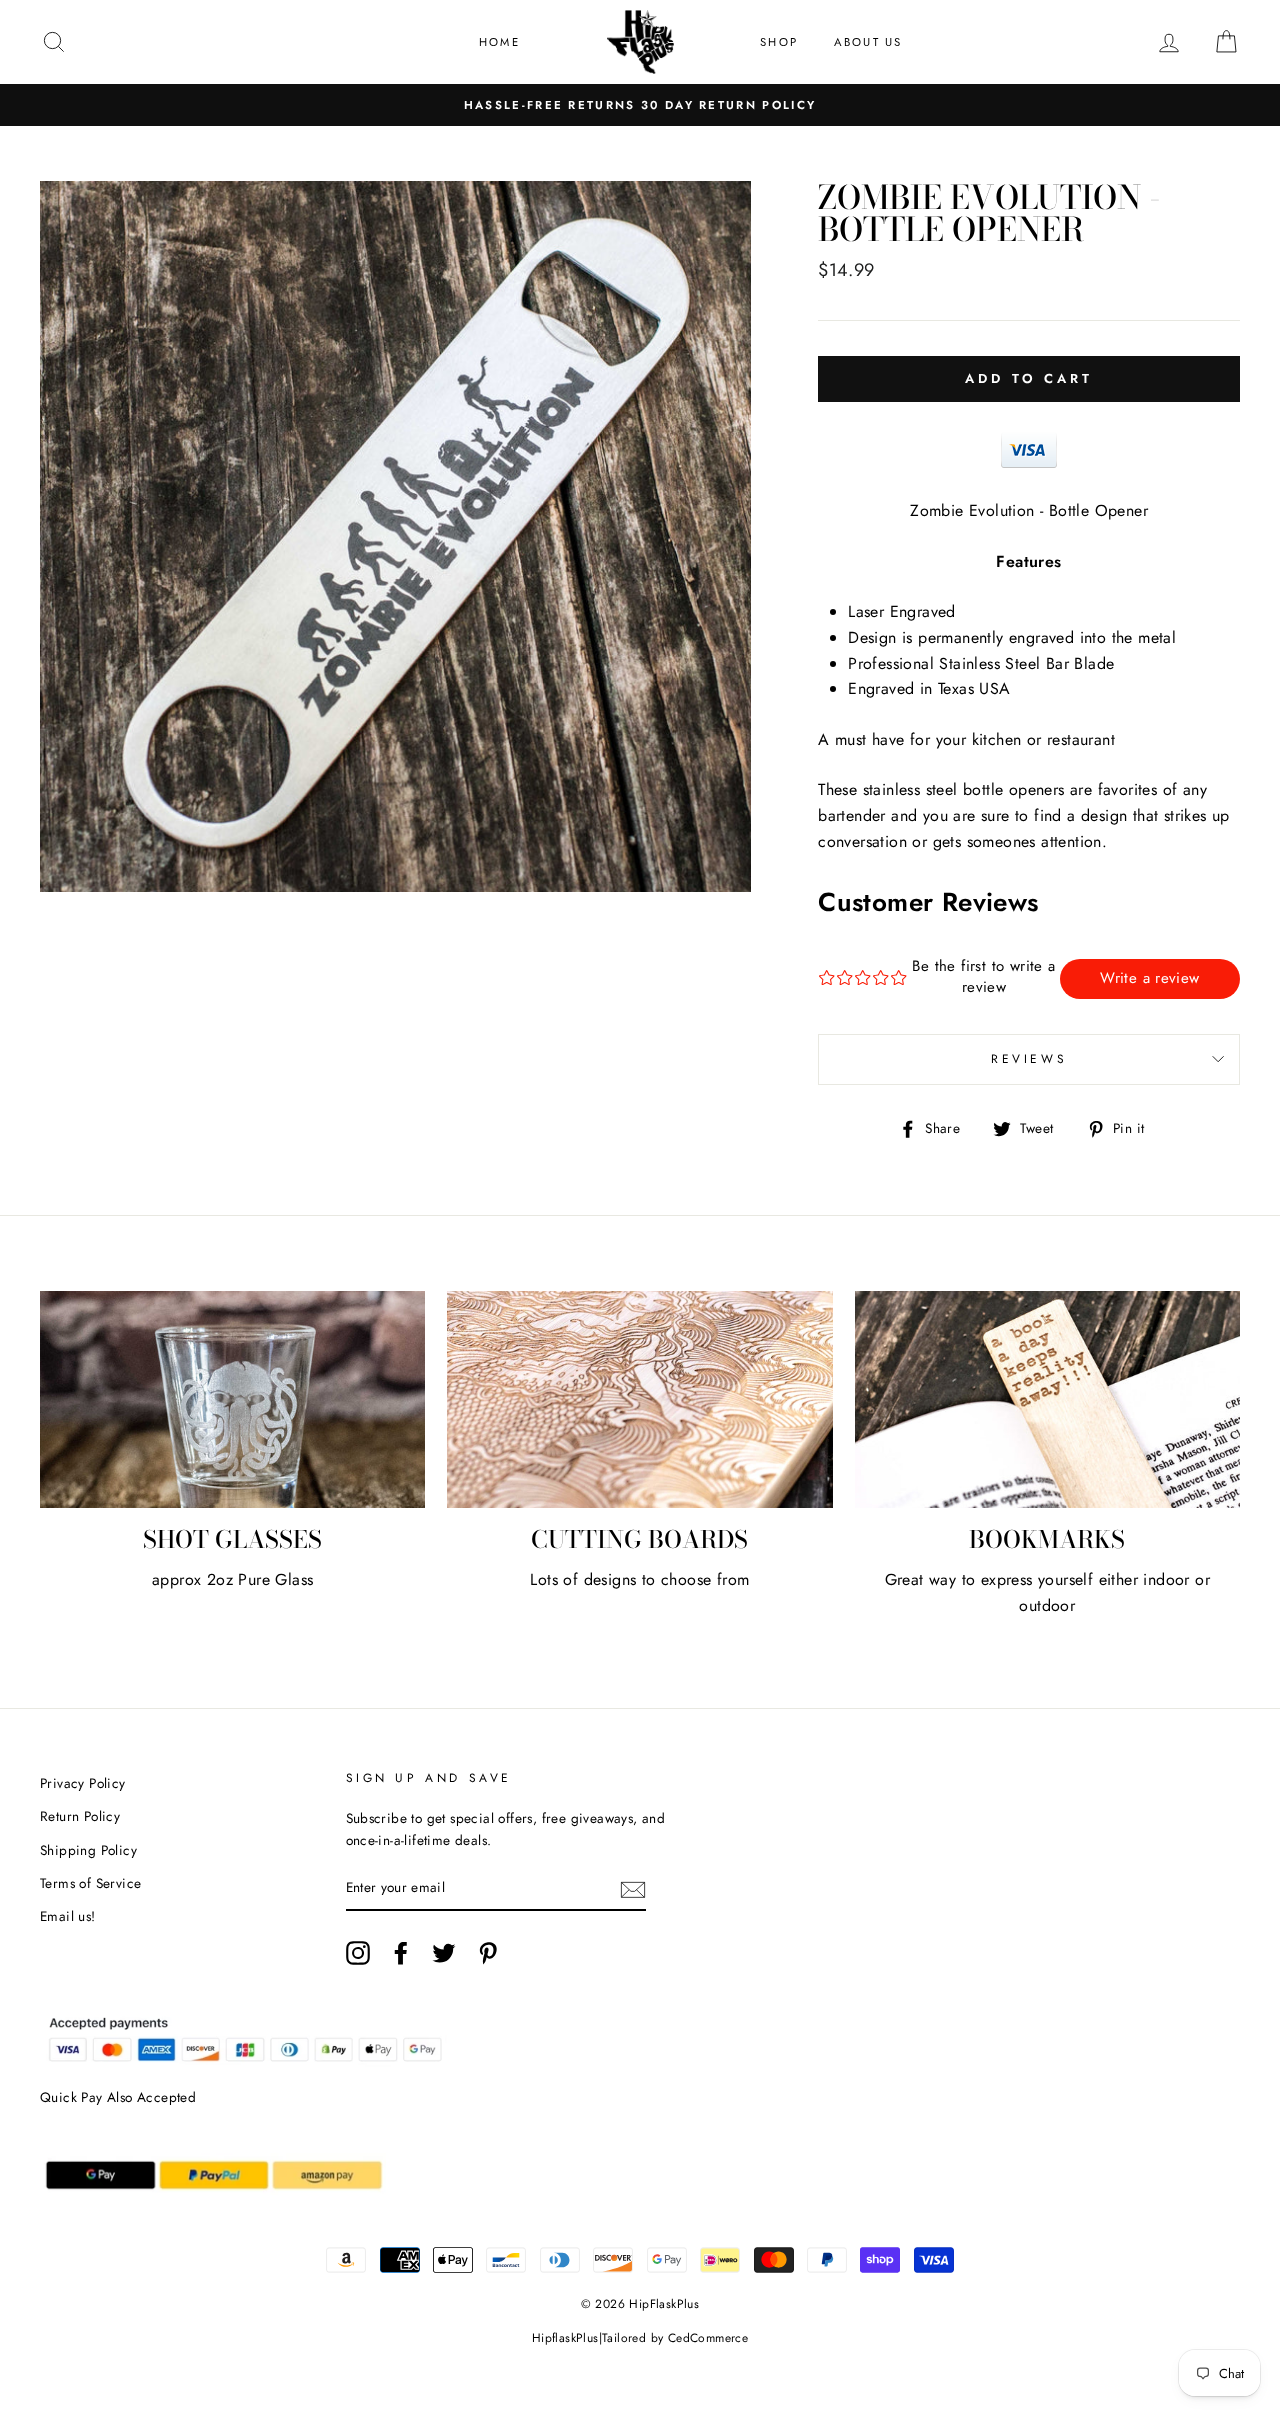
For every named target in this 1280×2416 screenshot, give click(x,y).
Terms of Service (90, 1883)
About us (868, 42)
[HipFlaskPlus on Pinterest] (488, 1953)
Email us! (68, 1916)
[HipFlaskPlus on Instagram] (358, 1953)
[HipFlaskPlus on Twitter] (444, 1953)
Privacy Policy (83, 1783)
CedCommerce (708, 2338)
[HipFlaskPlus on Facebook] (401, 1953)
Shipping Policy (88, 1850)
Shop (779, 42)
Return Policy (80, 1816)
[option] (640, 105)
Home (499, 42)
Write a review (1149, 978)
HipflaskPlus (565, 2338)
